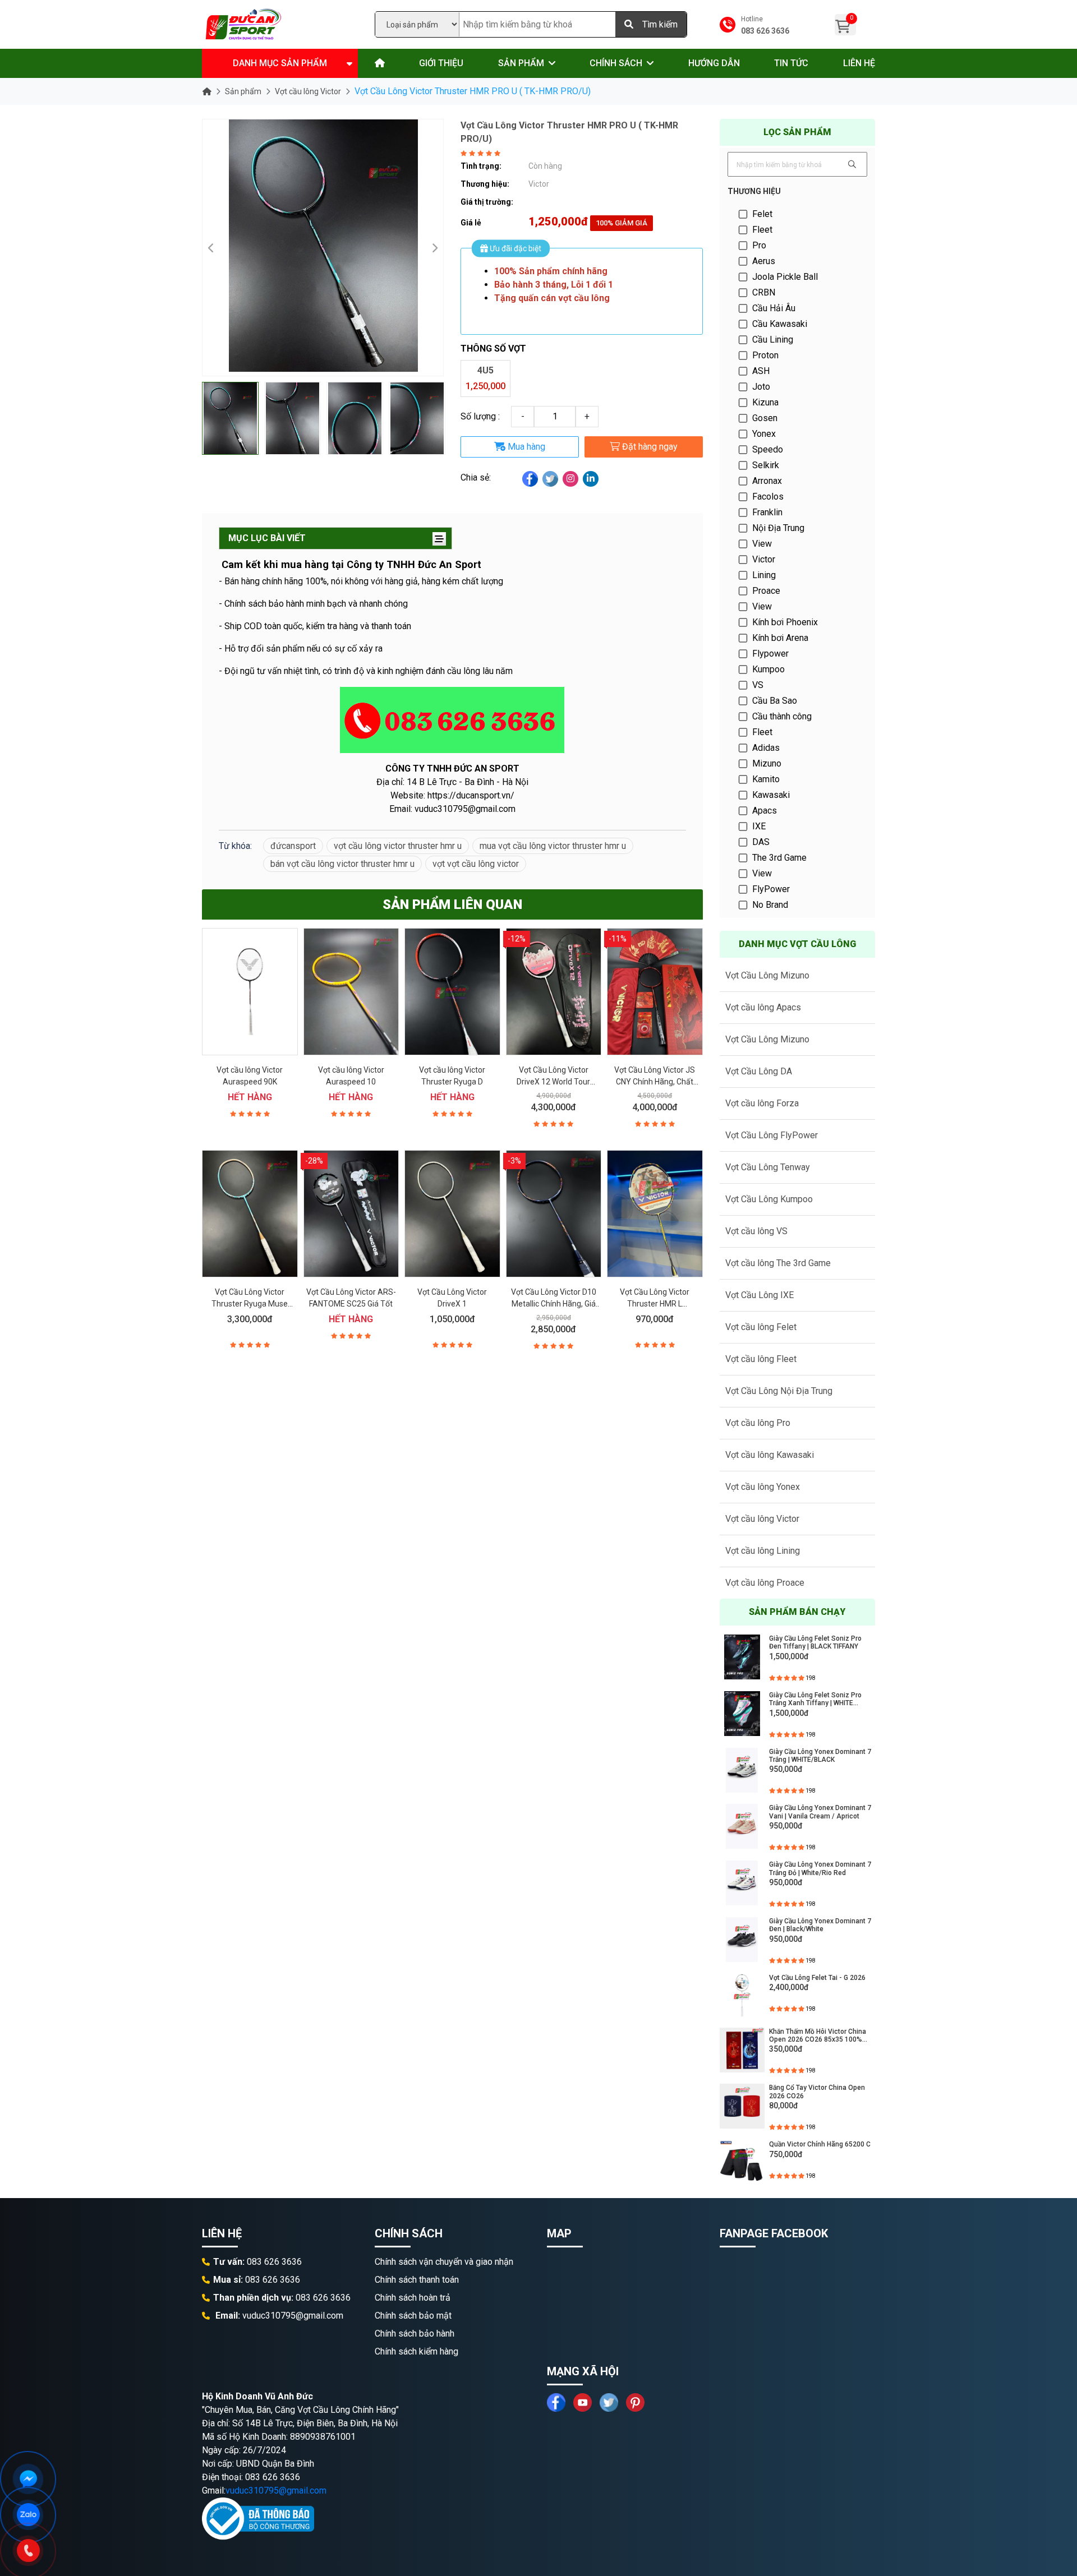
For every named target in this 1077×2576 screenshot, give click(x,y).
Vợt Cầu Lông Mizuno (767, 975)
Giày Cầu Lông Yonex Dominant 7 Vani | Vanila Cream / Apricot (820, 1812)
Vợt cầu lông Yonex (763, 1487)
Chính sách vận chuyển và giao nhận (444, 2262)
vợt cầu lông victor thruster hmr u (398, 846)
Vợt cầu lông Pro (758, 1423)
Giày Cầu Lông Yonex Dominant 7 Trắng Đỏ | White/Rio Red (820, 1868)
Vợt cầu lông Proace (765, 1583)
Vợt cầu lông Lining (763, 1551)
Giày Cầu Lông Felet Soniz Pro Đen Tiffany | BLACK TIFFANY (815, 1642)
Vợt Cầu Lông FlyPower (772, 1135)
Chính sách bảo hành (415, 2333)
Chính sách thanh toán (417, 2280)
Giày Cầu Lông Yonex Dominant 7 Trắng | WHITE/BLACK (820, 1756)
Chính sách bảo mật (413, 2316)
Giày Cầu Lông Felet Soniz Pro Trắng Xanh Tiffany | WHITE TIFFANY (815, 1699)
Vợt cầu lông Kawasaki (770, 1455)
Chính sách (616, 63)
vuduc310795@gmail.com (276, 2490)
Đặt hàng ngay (649, 447)
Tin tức (791, 63)
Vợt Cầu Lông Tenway (768, 1167)
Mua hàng (525, 447)
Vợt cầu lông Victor (308, 91)
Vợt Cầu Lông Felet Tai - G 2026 (817, 1978)
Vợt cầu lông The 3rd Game (778, 1263)
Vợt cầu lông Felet (761, 1327)
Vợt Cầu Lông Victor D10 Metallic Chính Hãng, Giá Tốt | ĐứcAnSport (554, 1304)
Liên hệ (859, 63)
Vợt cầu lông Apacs (763, 1007)
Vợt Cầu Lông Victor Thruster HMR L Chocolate (655, 1304)
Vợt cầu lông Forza (762, 1103)
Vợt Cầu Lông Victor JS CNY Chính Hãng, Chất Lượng (655, 1082)
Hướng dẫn (714, 63)
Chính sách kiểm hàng (416, 2351)
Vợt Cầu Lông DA (759, 1071)
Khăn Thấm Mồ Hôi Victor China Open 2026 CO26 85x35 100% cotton (818, 2036)
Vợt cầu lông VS (756, 1231)
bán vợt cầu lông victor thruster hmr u (342, 864)
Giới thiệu (441, 63)
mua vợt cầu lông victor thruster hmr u (553, 846)
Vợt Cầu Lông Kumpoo (769, 1199)
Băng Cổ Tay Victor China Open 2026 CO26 (817, 2092)
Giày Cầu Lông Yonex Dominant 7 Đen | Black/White (820, 1925)
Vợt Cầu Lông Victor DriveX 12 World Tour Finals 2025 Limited (553, 1082)
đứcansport (293, 846)
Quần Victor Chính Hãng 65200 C (820, 2144)
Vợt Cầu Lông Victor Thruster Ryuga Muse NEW (250, 1304)
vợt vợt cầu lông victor (476, 864)
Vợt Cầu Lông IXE (760, 1295)
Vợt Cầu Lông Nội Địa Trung (779, 1391)
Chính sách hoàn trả (413, 2298)
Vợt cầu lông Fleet (761, 1359)
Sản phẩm (521, 63)
